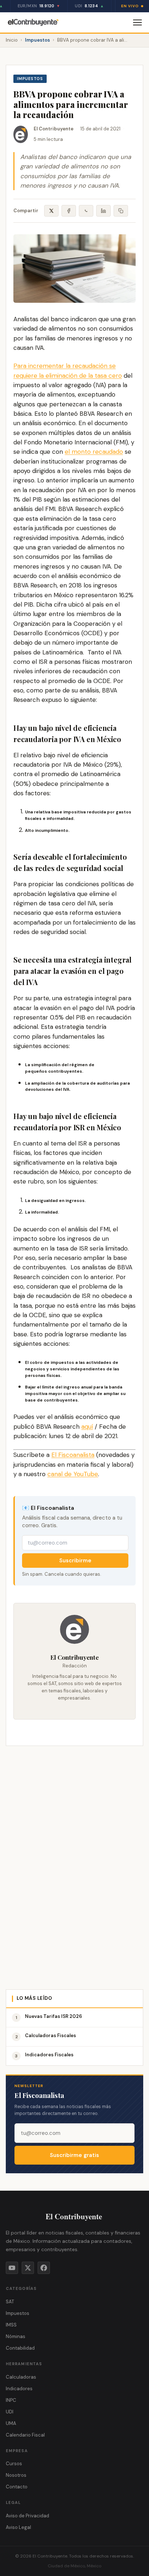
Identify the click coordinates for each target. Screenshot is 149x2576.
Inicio (12, 40)
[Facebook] (44, 2268)
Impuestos (37, 40)
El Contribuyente (54, 129)
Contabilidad (20, 2348)
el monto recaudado (94, 452)
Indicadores (19, 2389)
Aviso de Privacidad (27, 2516)
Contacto (17, 2487)
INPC (11, 2400)
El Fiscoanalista (73, 1455)
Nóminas (16, 2336)
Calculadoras (21, 2377)
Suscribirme (75, 1561)
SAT (10, 2302)
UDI (10, 2412)
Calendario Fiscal (25, 2435)
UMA (11, 2423)
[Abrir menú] (137, 22)
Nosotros (16, 2475)
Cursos (14, 2464)
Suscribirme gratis (74, 2155)
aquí (87, 1427)
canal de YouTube (73, 1474)
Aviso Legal (18, 2527)
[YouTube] (12, 2268)
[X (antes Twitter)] (28, 2268)
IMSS (11, 2325)
